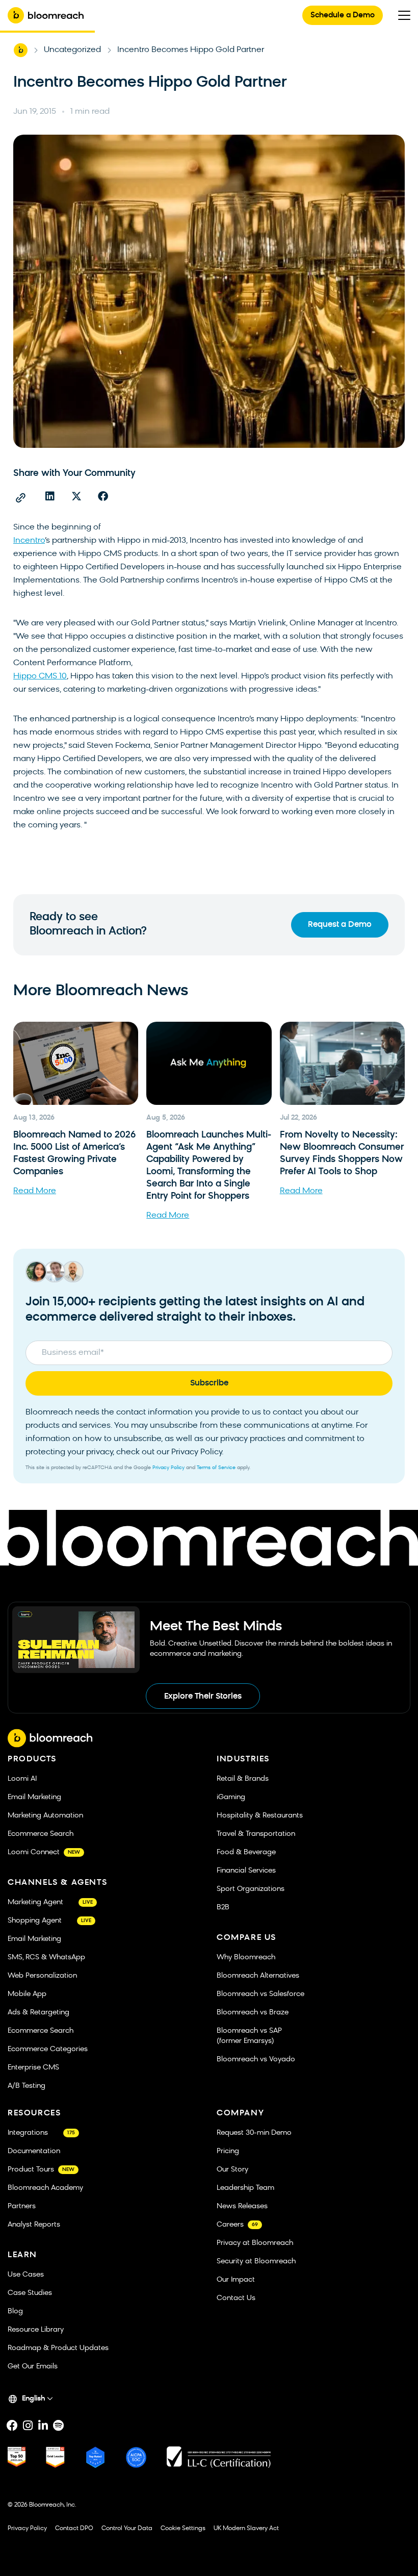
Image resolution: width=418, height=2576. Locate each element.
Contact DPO (74, 2529)
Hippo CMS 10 (40, 676)
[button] (50, 496)
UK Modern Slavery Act (246, 2529)
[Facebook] (12, 2426)
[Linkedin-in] (43, 2426)
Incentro (29, 541)
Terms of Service (216, 1468)
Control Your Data (127, 2529)
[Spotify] (58, 2426)
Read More (35, 1191)
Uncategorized (72, 50)
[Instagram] (28, 2426)
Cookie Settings (183, 2529)
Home (20, 50)
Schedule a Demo (343, 16)
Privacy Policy (168, 1468)
